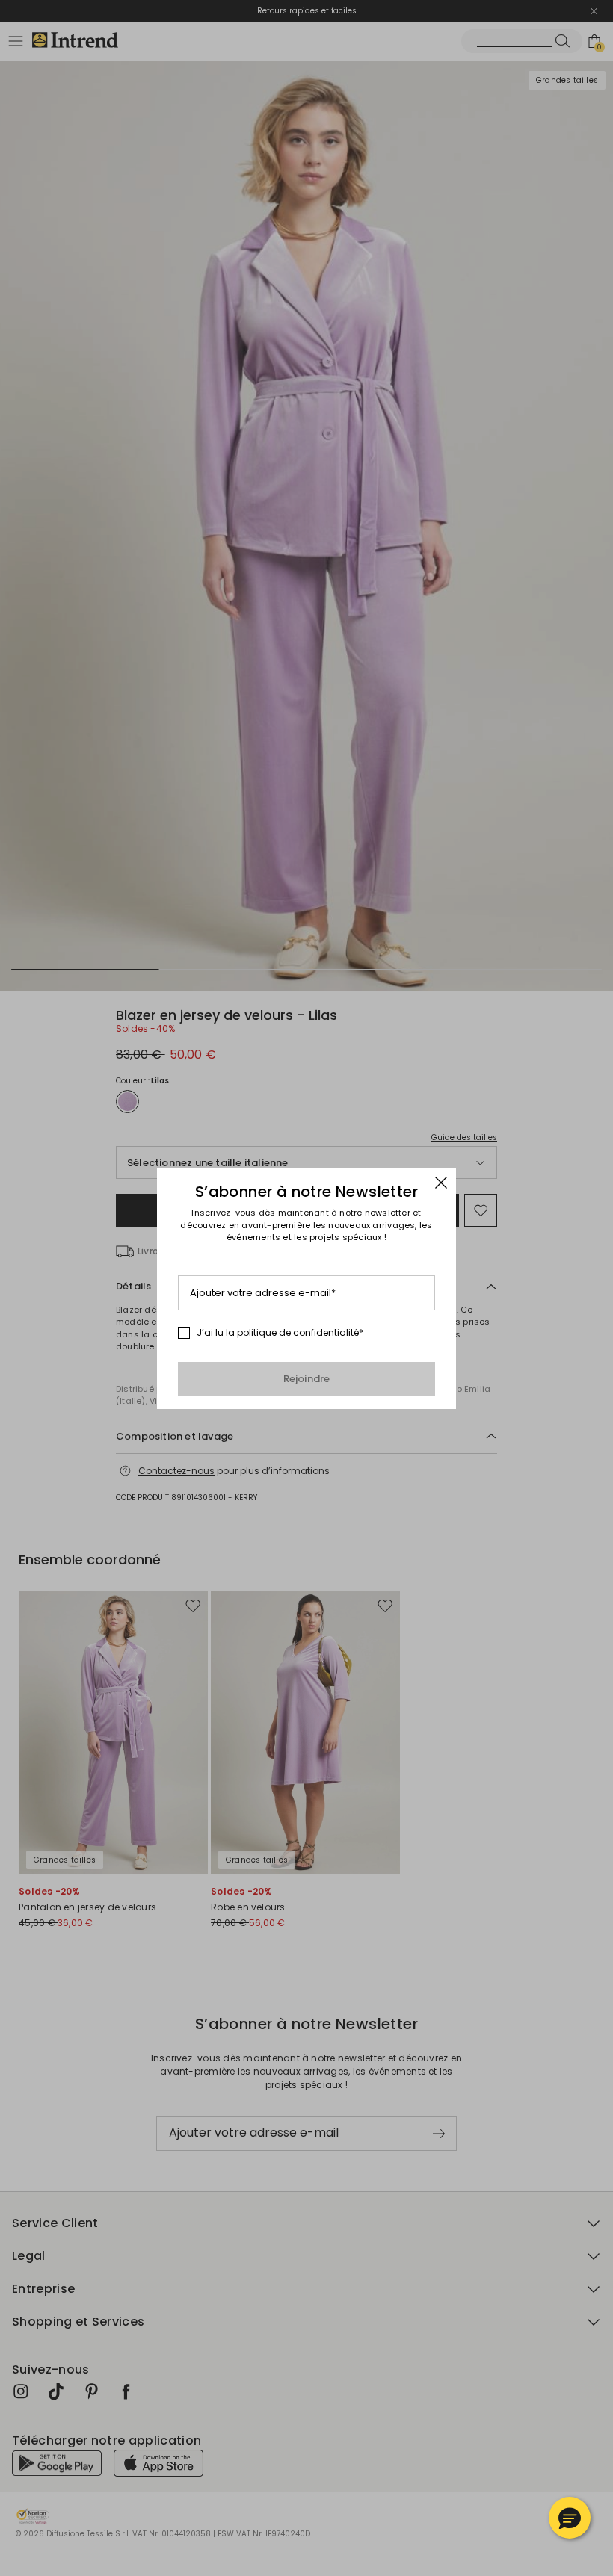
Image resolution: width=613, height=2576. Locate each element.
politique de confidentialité (298, 1332)
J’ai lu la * (280, 1333)
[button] (570, 2518)
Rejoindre (307, 1379)
